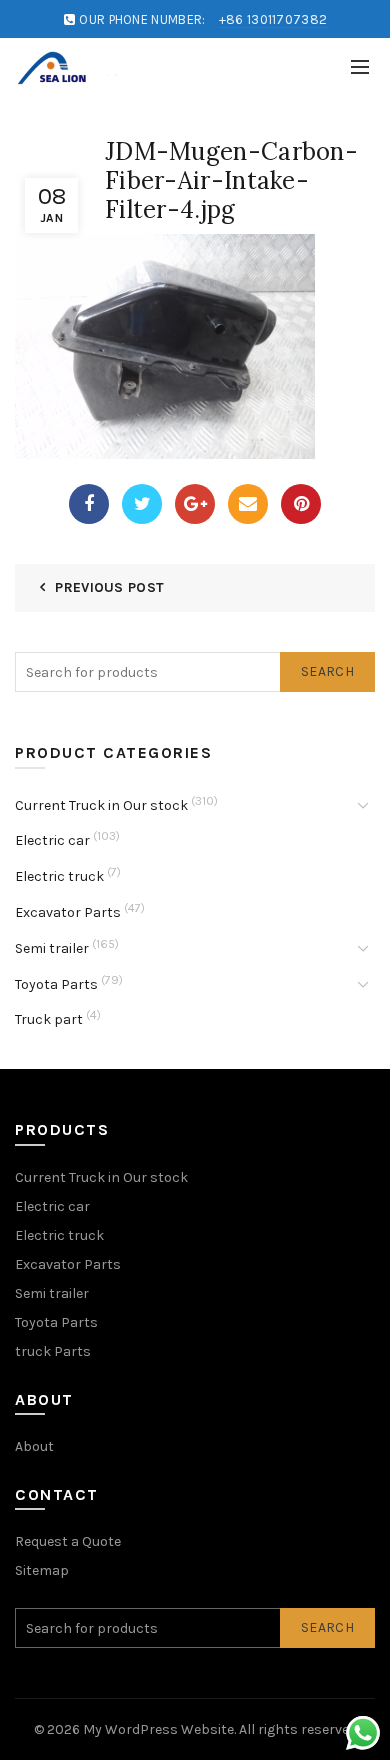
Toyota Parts (56, 984)
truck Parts (53, 1351)
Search (327, 671)
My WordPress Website (158, 1729)
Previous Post (109, 587)
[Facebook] (89, 504)
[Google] (195, 504)
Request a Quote (68, 1541)
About (34, 1446)
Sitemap (42, 1570)
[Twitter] (142, 504)
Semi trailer (52, 948)
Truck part (49, 1019)
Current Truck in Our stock (101, 805)
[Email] (248, 504)
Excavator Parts (68, 912)
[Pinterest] (301, 504)
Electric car (52, 840)
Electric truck (59, 876)
